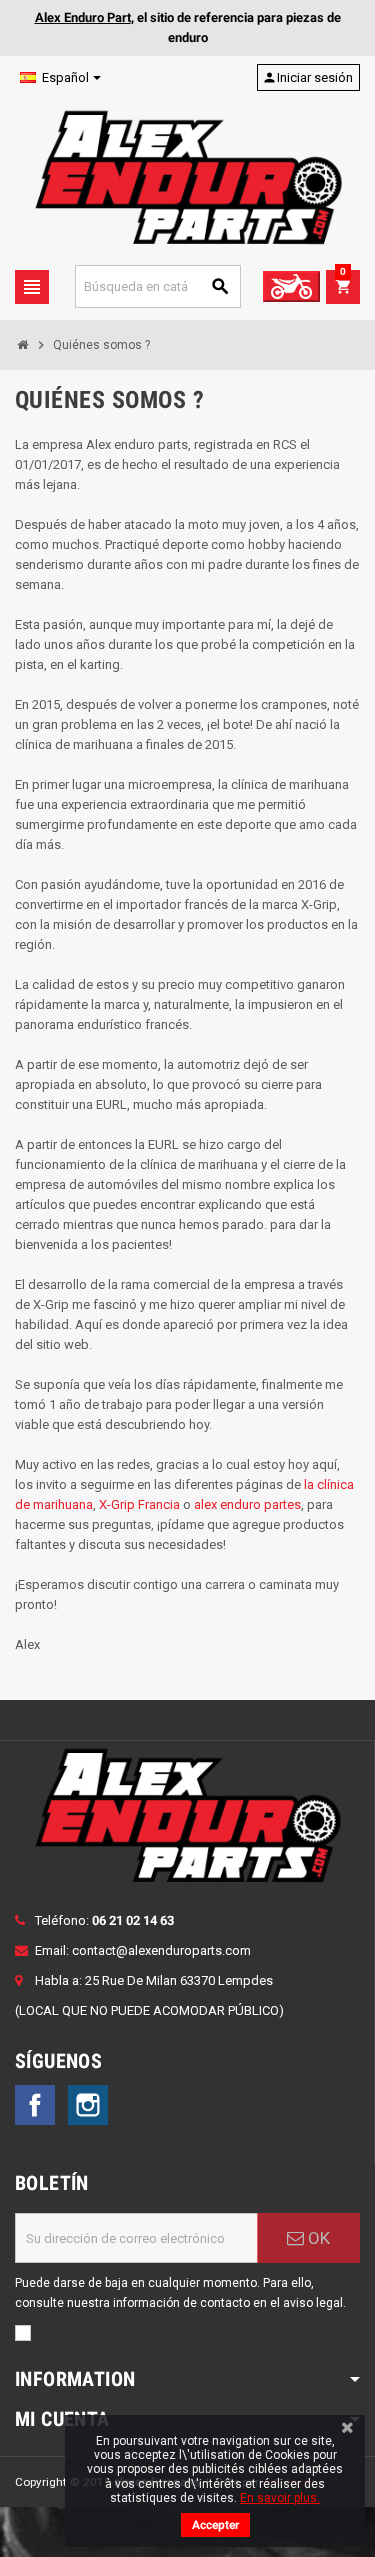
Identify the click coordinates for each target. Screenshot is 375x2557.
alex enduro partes (247, 1504)
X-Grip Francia (139, 1504)
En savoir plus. (280, 2498)
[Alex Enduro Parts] (187, 177)
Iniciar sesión (307, 77)
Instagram (88, 2105)
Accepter (215, 2525)
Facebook (35, 2105)
